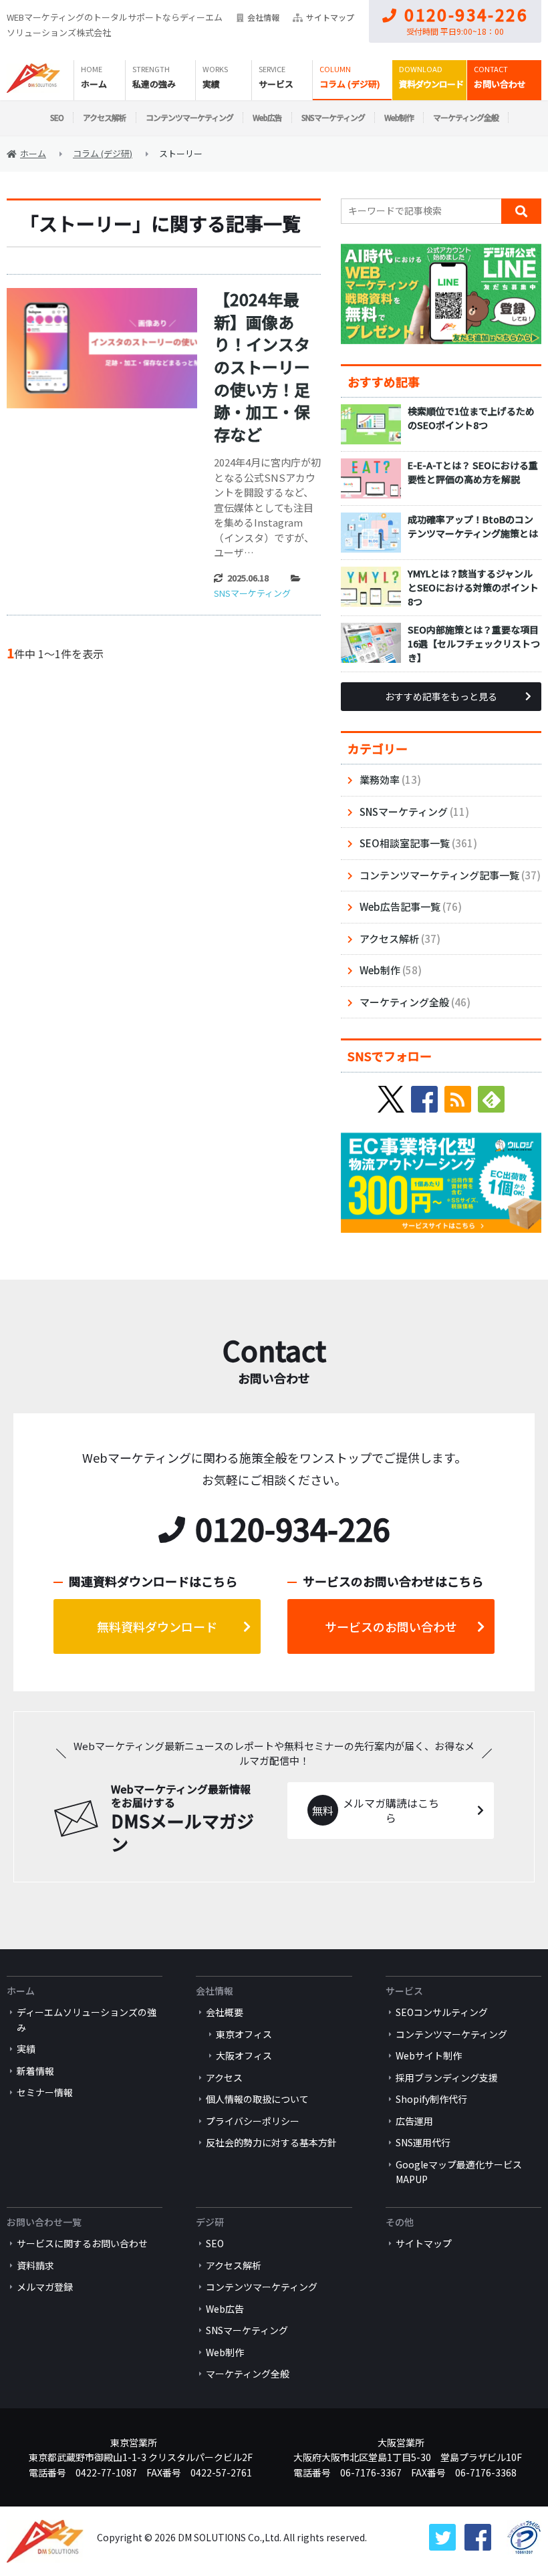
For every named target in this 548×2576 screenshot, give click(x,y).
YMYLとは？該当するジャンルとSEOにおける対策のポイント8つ (473, 587)
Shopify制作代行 (431, 2099)
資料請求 (35, 2265)
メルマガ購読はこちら (391, 1811)
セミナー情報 (45, 2092)
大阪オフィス (244, 2055)
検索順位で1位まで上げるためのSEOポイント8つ (471, 418)
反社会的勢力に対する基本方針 (271, 2142)
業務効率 (380, 779)
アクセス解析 (105, 117)
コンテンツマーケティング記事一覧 (439, 875)
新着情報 (35, 2071)
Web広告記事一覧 (400, 906)
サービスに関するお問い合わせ (82, 2243)
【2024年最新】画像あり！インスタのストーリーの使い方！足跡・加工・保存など (262, 367)
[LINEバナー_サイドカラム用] (441, 251)
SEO (57, 117)
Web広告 (267, 117)
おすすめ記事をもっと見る (441, 696)
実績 (211, 84)
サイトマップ (330, 17)
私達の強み (154, 84)
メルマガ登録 (45, 2287)
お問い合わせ (500, 84)
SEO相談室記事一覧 (405, 843)
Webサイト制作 (429, 2055)
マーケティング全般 (466, 117)
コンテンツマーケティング (189, 117)
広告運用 (414, 2121)
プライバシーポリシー (253, 2121)
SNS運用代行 (423, 2142)
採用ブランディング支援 (447, 2078)
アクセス (224, 2078)
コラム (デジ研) (350, 84)
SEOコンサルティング (442, 2012)
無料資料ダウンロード (157, 1626)
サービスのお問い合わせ (391, 1626)
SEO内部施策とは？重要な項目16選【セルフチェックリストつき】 (474, 643)
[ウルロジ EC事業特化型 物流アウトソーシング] (441, 1140)
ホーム (94, 84)
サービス (276, 84)
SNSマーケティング (333, 117)
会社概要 (225, 2012)
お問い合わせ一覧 (44, 2222)
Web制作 (399, 117)
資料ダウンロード (431, 84)
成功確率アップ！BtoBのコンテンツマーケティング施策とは (473, 526)
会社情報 (263, 17)
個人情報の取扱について (257, 2099)
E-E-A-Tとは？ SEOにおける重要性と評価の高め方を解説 (473, 472)
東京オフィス (244, 2034)
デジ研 (210, 2222)
